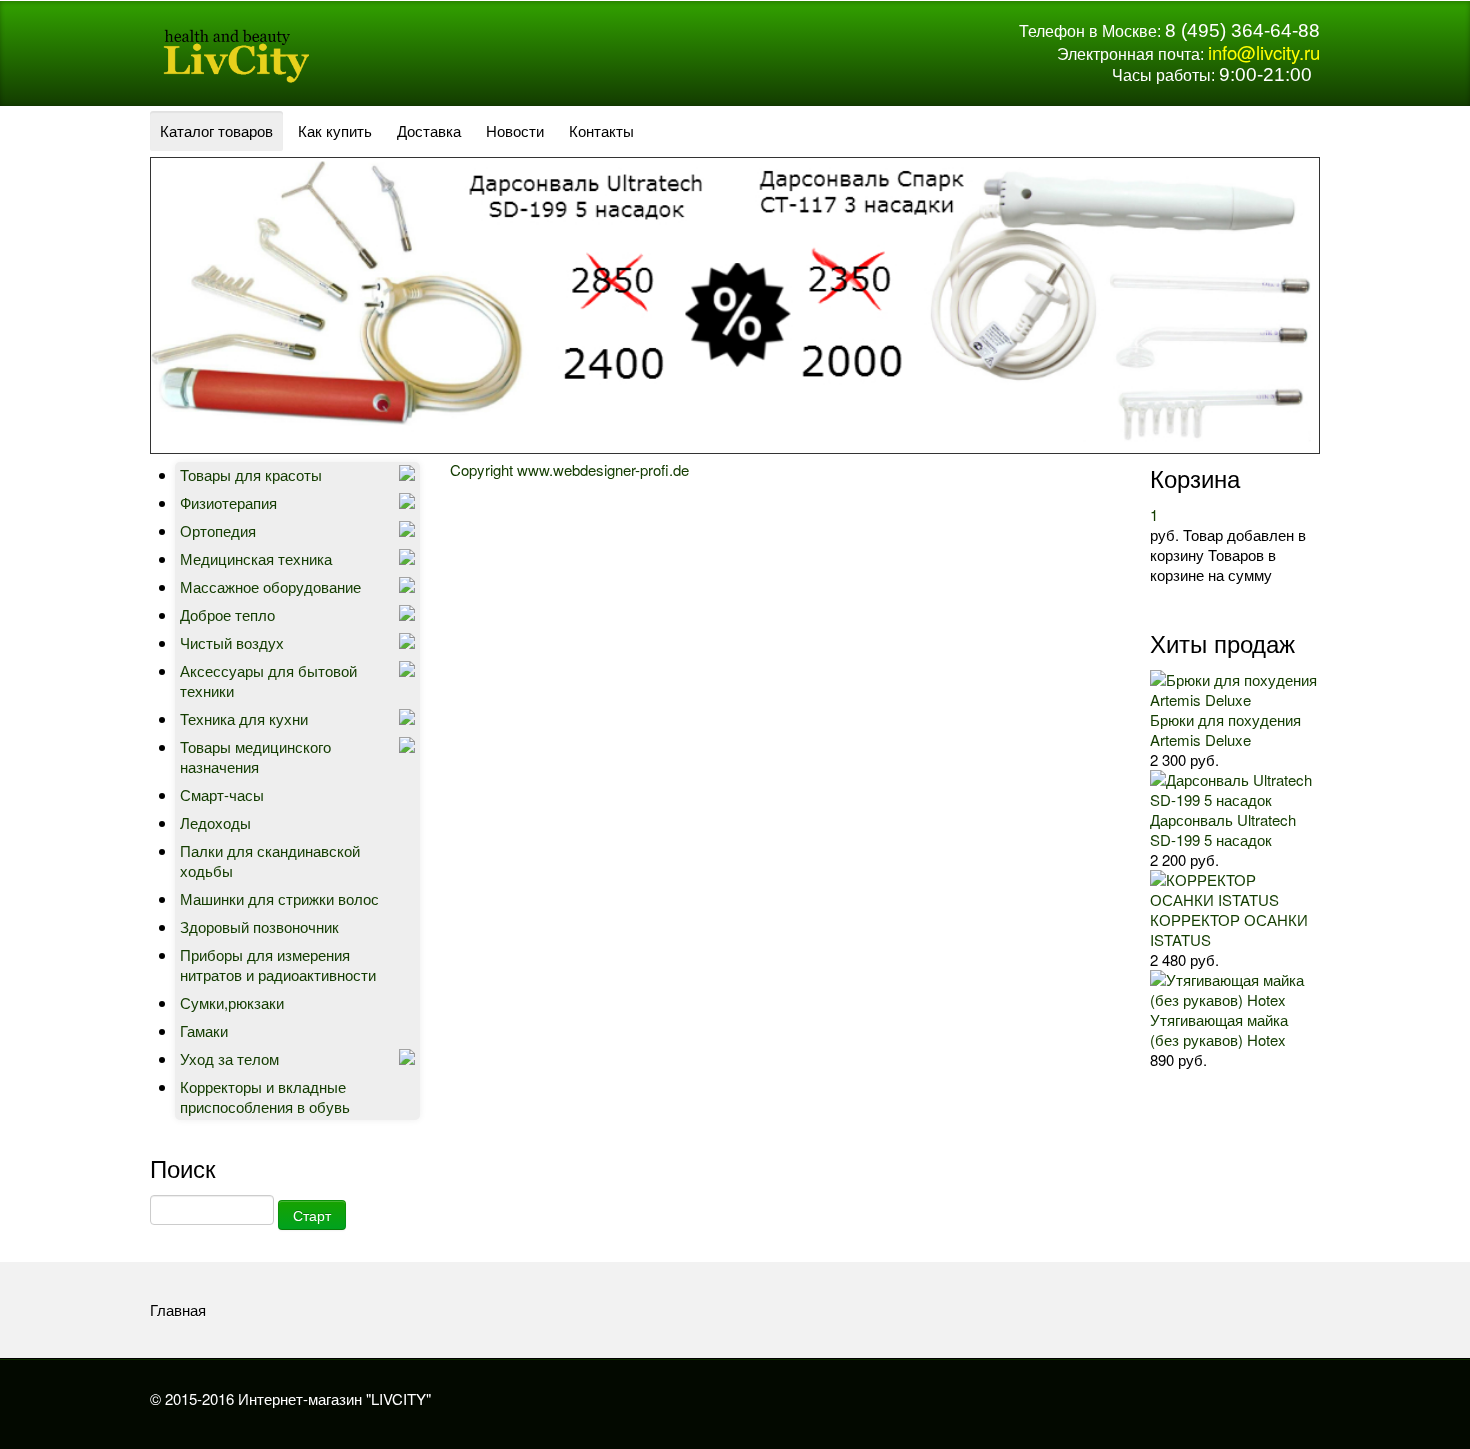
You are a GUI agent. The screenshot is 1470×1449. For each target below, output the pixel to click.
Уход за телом (229, 1058)
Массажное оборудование (270, 586)
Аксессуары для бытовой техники (268, 680)
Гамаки (204, 1030)
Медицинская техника (256, 558)
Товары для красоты (251, 474)
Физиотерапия (228, 502)
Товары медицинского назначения (255, 756)
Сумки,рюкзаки (232, 1002)
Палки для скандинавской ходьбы (270, 860)
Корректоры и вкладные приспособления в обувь (265, 1096)
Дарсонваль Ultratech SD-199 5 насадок (1223, 829)
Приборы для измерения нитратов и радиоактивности (278, 964)
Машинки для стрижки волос (279, 898)
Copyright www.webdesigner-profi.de (569, 469)
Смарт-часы (222, 794)
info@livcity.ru (1264, 52)
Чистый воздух (232, 642)
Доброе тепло (227, 614)
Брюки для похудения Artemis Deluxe (1225, 729)
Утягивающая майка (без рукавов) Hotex (1219, 1029)
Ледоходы (215, 822)
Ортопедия (218, 530)
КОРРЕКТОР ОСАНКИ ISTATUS (1229, 929)
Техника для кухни (244, 718)
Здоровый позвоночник (259, 926)
